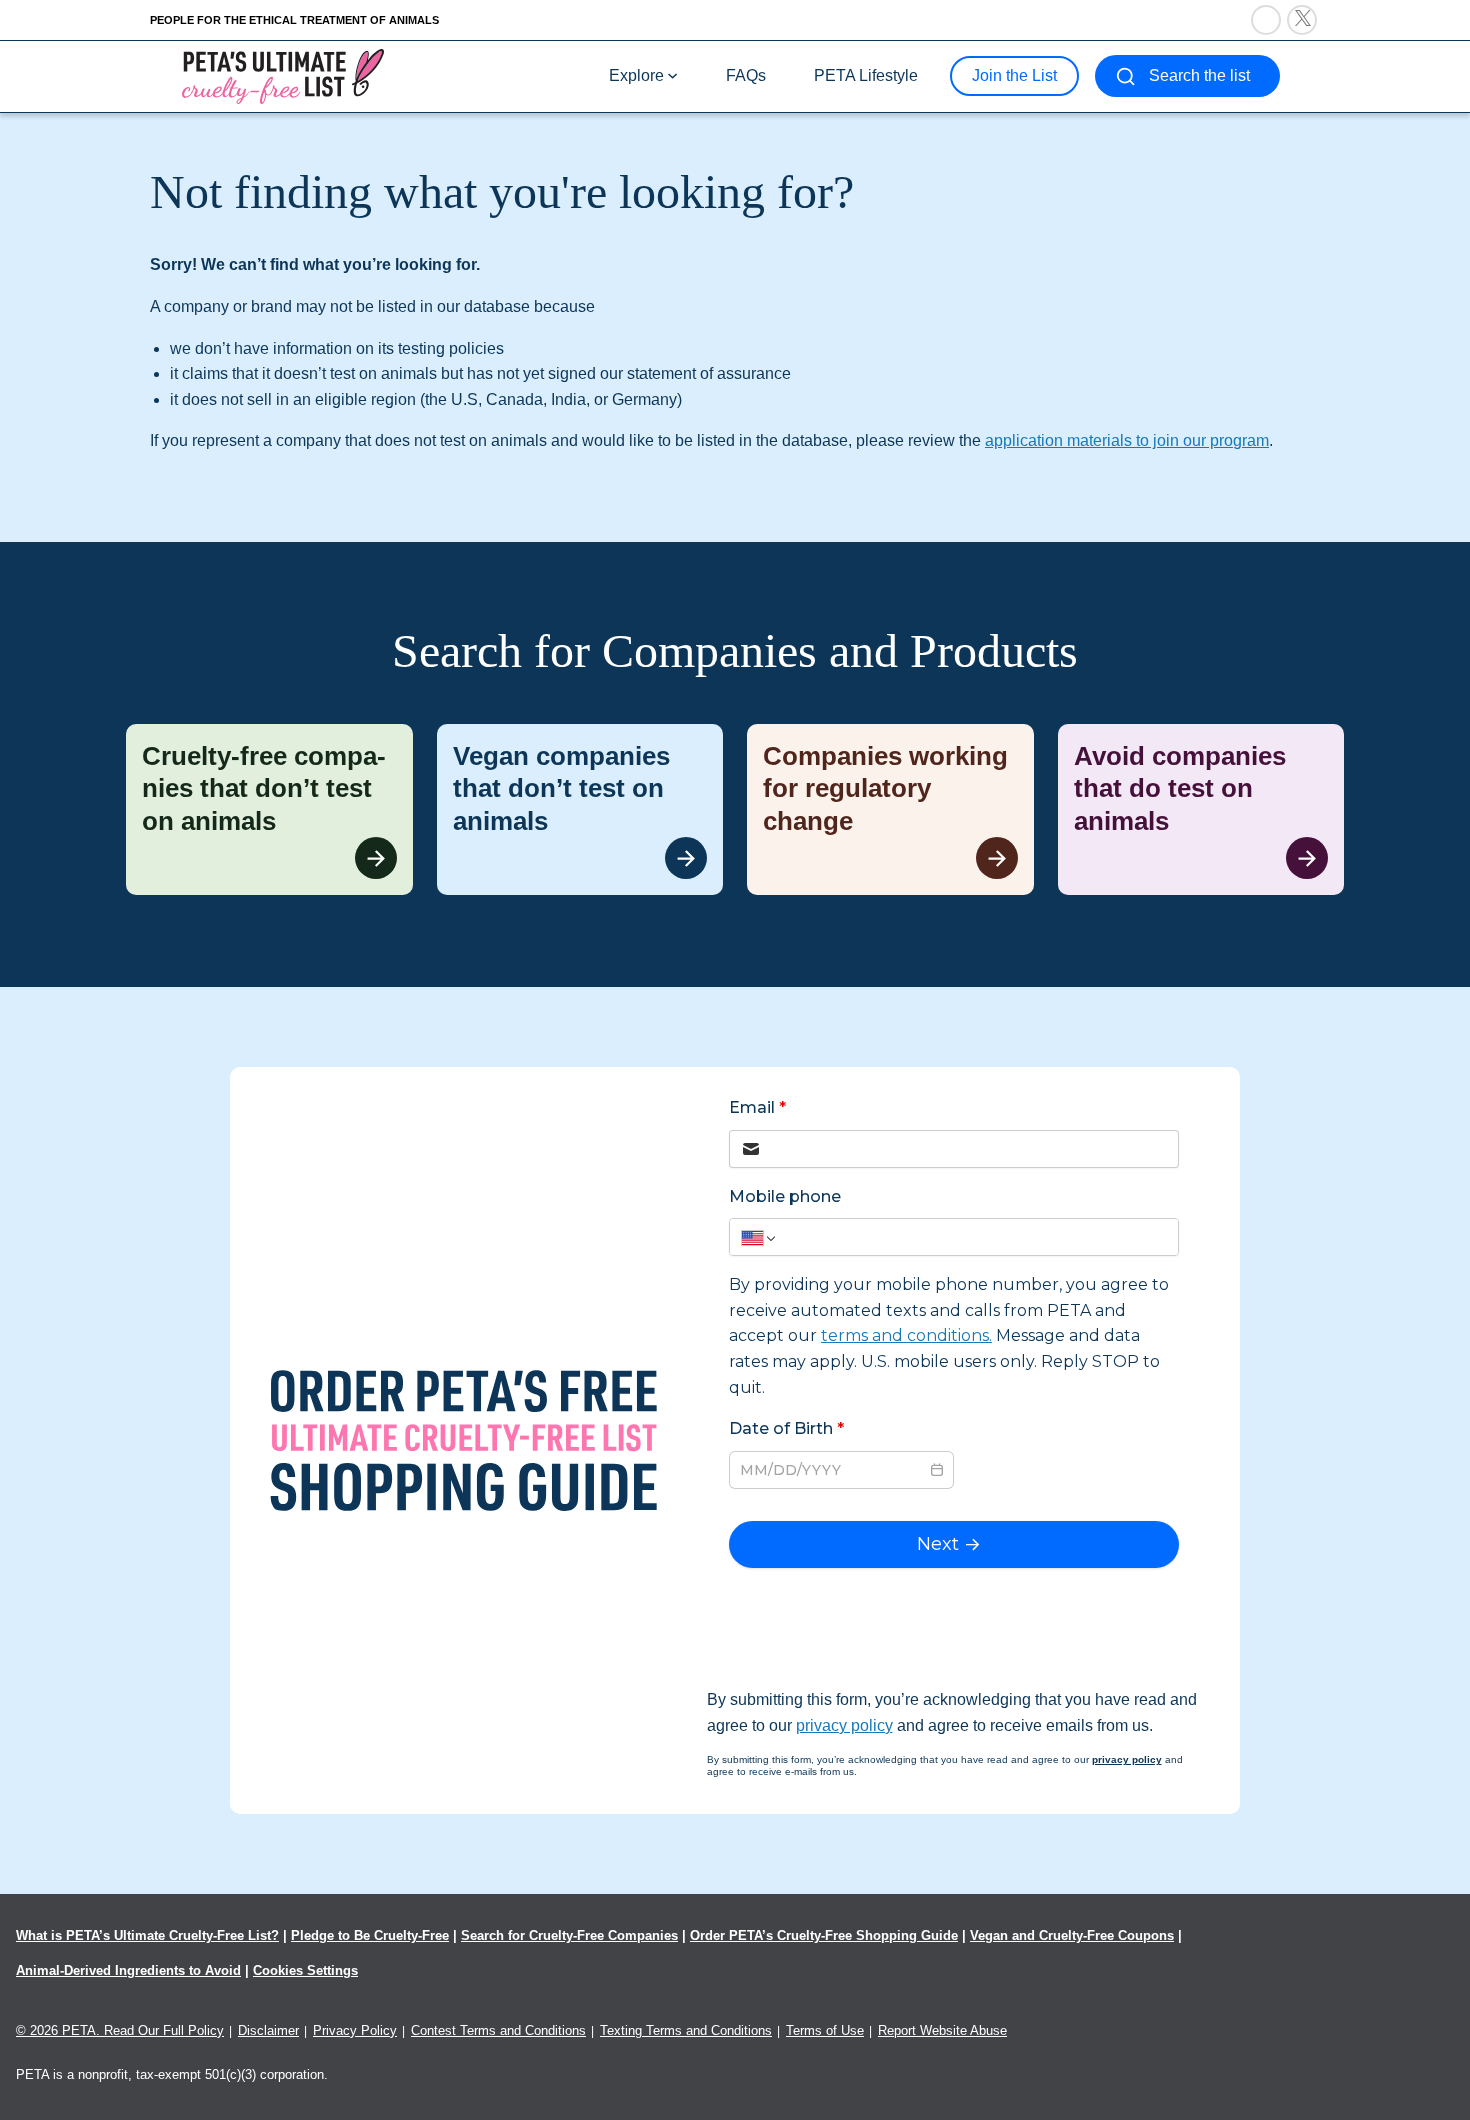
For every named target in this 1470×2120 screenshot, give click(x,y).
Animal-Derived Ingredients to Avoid (128, 1970)
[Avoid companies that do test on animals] (1201, 810)
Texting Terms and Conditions (686, 2030)
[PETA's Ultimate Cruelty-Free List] (283, 75)
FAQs (746, 75)
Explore (636, 75)
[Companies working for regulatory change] (890, 810)
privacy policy (844, 1725)
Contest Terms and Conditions (498, 2030)
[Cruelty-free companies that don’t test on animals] (269, 810)
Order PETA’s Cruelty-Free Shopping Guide (824, 1935)
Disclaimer (268, 2030)
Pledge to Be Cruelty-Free (370, 1935)
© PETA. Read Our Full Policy (120, 2030)
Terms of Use (825, 2030)
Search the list (1199, 75)
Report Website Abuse (942, 2030)
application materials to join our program (1127, 440)
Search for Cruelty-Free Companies (569, 1935)
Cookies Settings (305, 1970)
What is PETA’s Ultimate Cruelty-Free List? (147, 1935)
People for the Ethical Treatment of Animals (294, 20)
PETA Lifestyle (866, 75)
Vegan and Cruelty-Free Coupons (1072, 1935)
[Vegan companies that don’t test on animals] (580, 810)
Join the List (1014, 75)
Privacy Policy (355, 2030)
